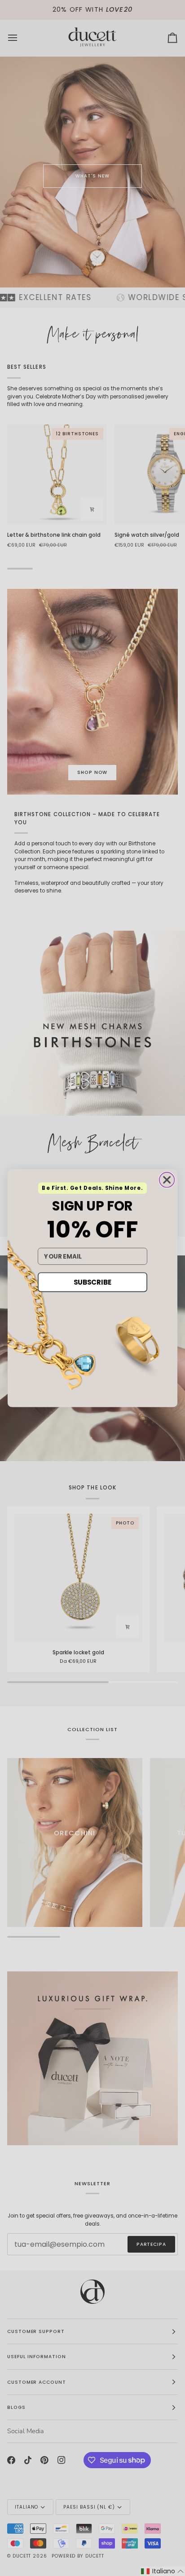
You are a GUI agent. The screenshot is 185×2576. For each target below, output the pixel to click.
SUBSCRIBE (92, 1282)
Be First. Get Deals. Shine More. (92, 1188)
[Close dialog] (167, 1180)
